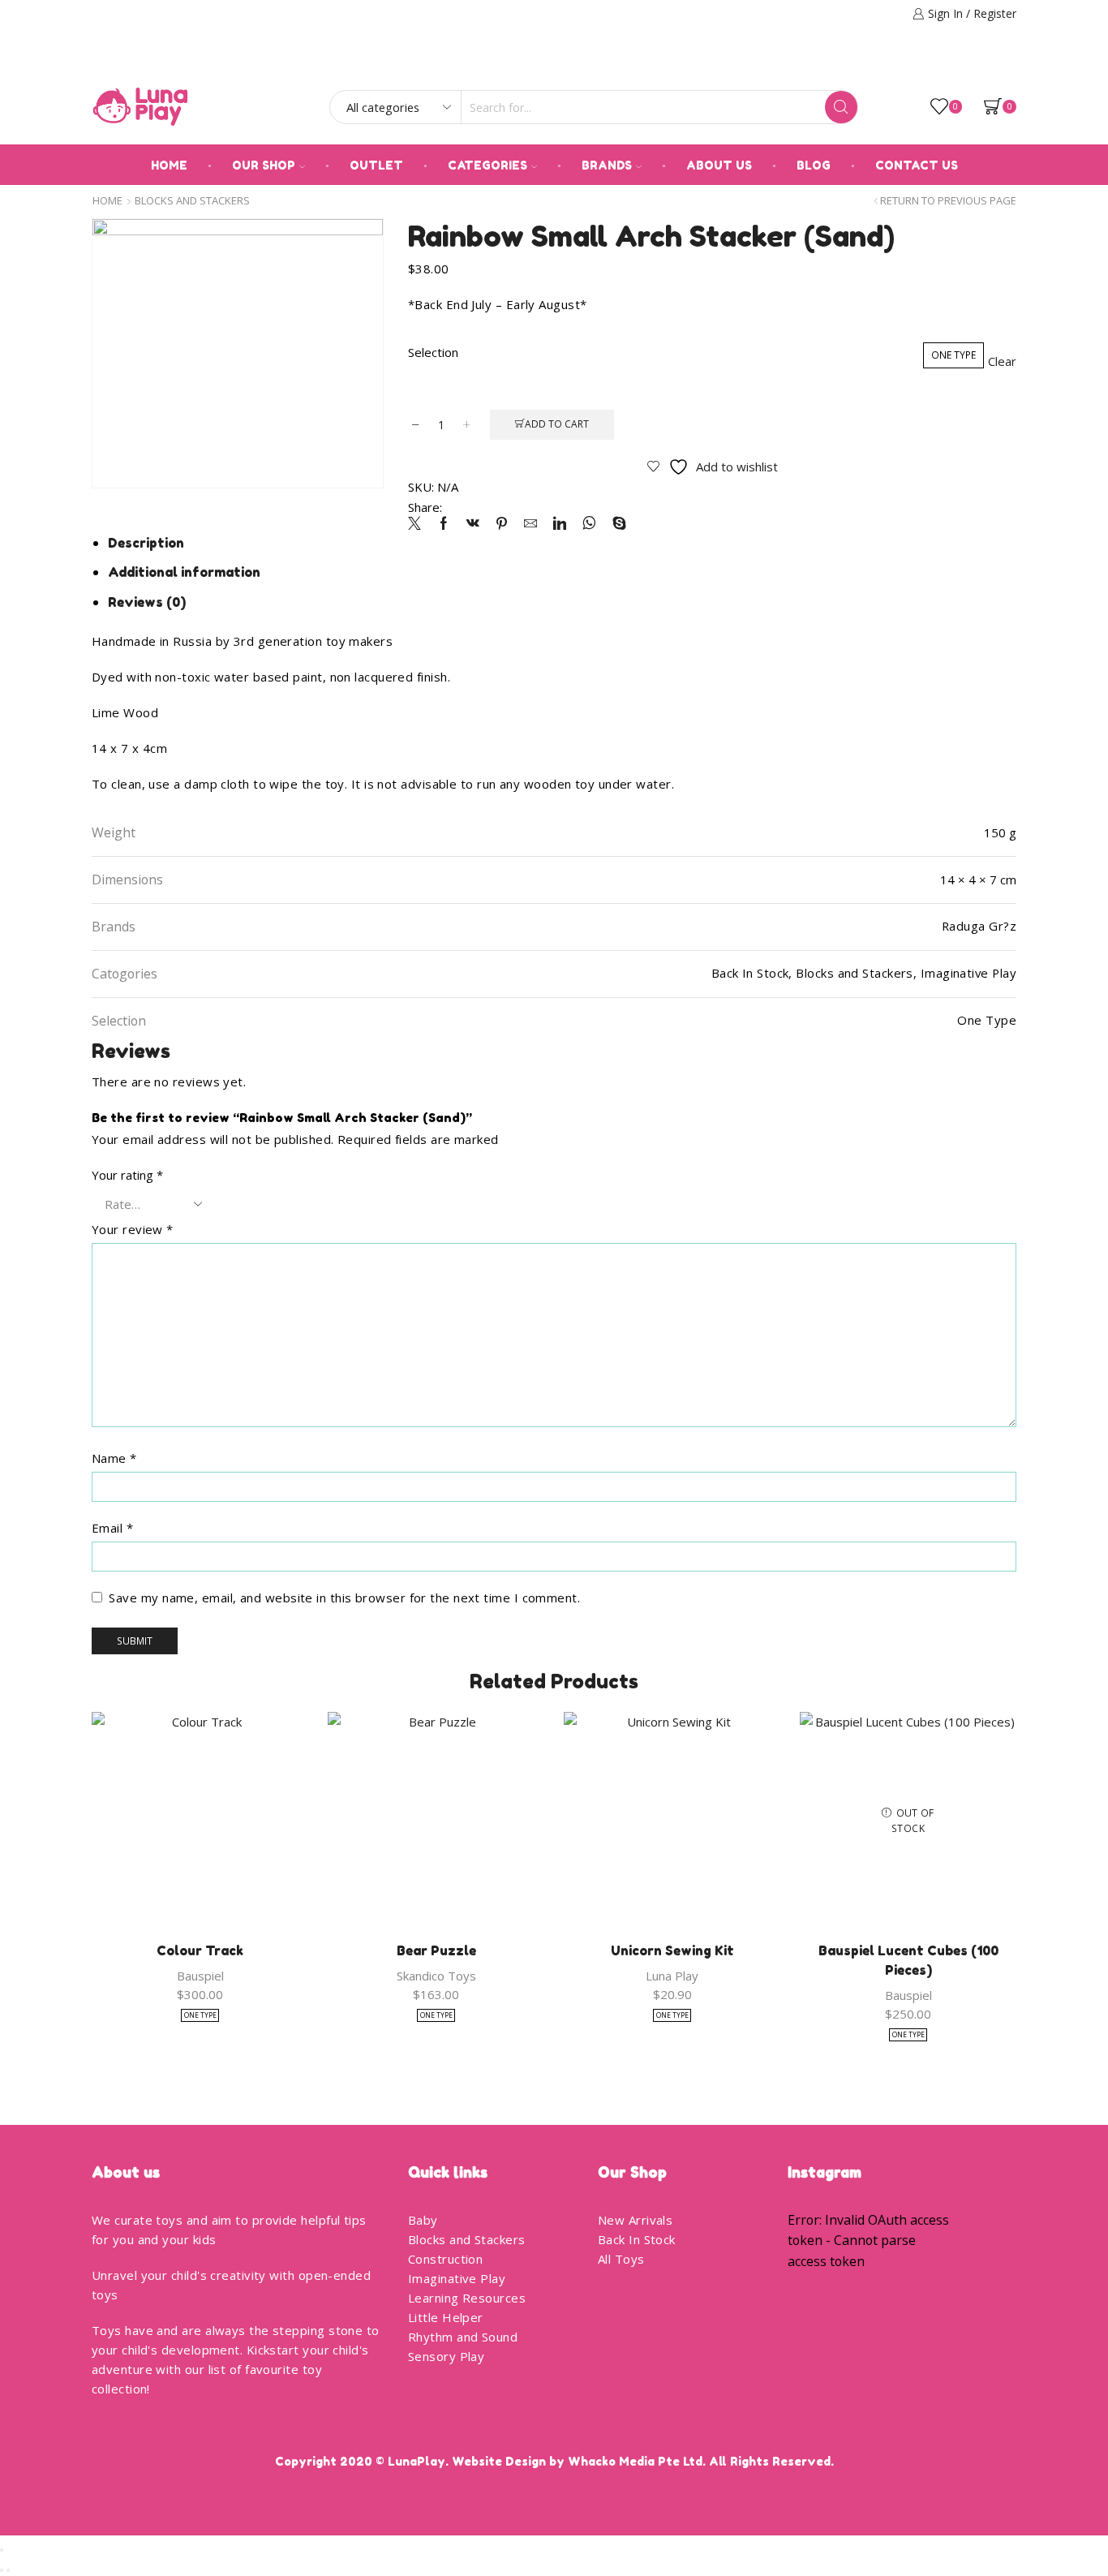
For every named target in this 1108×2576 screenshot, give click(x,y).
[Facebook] (988, 62)
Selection (433, 352)
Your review (133, 1229)
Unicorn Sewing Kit (672, 1950)
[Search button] (841, 107)
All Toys (621, 2259)
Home (169, 165)
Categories (487, 165)
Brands (607, 165)
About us (719, 165)
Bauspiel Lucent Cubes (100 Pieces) (908, 1960)
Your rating (127, 1175)
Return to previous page (948, 201)
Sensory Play (446, 2356)
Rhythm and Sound (463, 2337)
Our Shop (264, 165)
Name (114, 1458)
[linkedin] (560, 524)
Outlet (376, 165)
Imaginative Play (457, 2278)
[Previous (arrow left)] (2, 2570)
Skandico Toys (436, 1976)
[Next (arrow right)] (8, 2570)
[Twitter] (419, 524)
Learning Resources (467, 2298)
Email (112, 1528)
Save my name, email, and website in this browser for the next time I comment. (344, 1598)
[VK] (473, 524)
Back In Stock (637, 2239)
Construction (445, 2259)
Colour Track (200, 1950)
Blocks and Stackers (192, 201)
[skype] (615, 524)
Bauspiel (200, 1976)
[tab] (146, 543)
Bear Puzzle (436, 1950)
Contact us (917, 165)
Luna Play (672, 1976)
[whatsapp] (589, 524)
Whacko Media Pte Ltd (635, 2461)
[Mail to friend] (530, 524)
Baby (423, 2220)
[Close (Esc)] (2, 2550)
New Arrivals (635, 2220)
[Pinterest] (502, 524)
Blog (814, 165)
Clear (1002, 361)
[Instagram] (1011, 62)
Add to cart (557, 424)
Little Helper (446, 2317)
